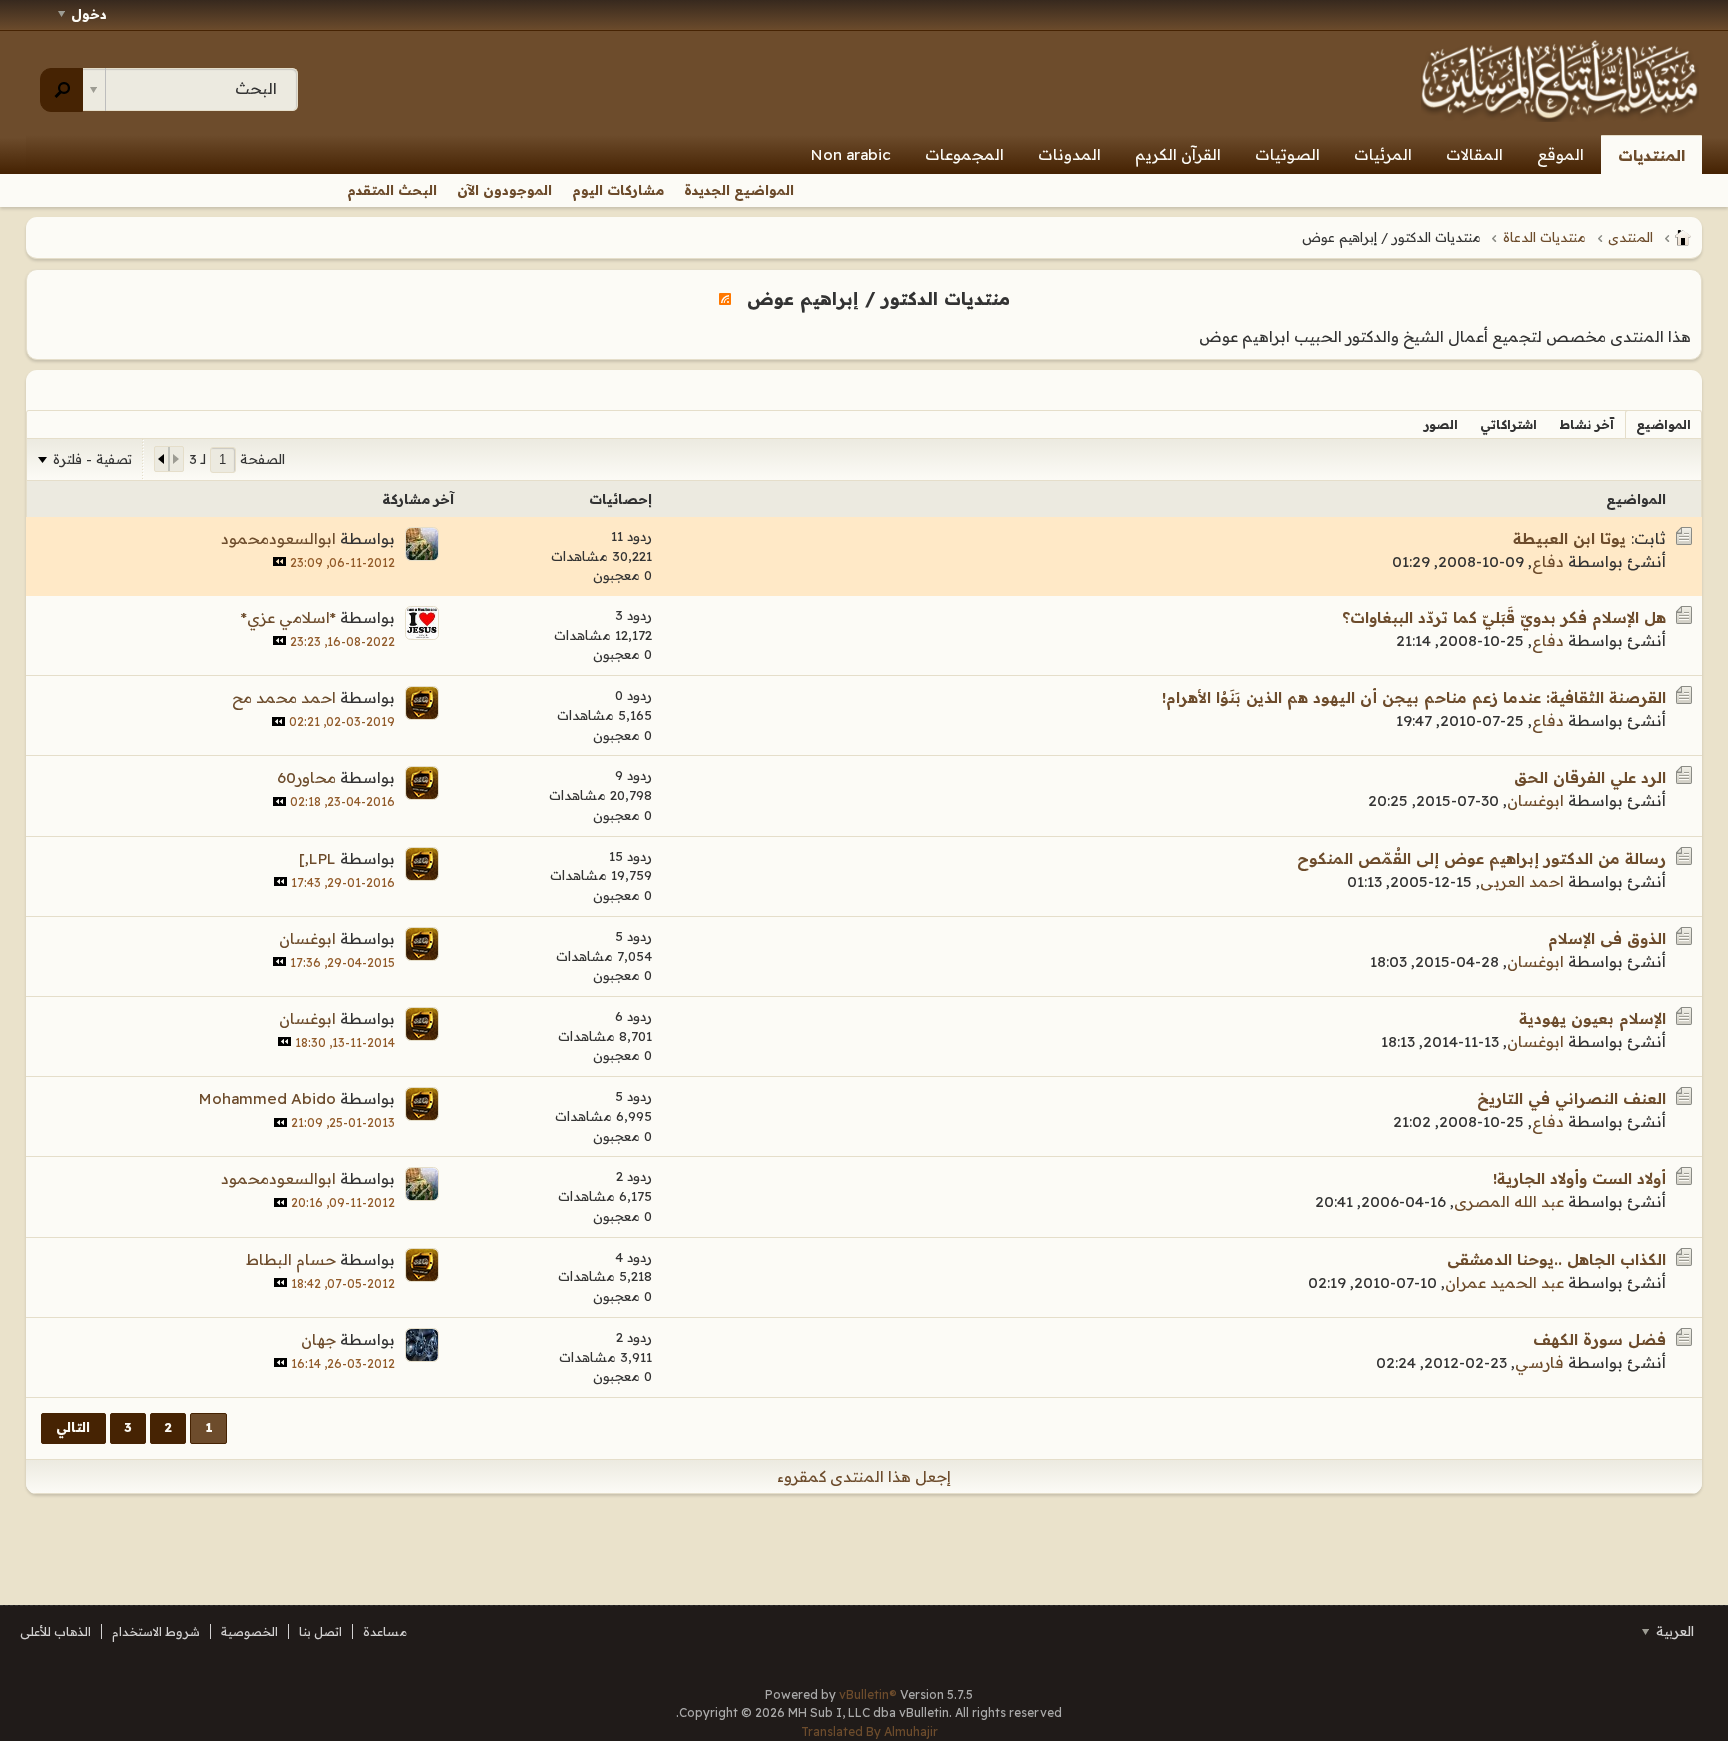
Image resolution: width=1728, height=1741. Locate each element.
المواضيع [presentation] (1663, 424)
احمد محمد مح (284, 697)
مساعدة (385, 1631)
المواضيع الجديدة (739, 190)
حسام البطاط (291, 1259)
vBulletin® (868, 1694)
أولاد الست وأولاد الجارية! (1579, 1178)
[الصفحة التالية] (162, 459)
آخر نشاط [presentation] (1586, 424)
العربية (1673, 1631)
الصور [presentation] (1441, 424)
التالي (73, 1427)
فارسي (1539, 1362)
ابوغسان (1535, 800)
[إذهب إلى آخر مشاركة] (279, 561)
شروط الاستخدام (156, 1631)
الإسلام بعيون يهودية (1592, 1018)
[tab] (1663, 424)
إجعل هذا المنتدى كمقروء (864, 1476)
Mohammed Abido (267, 1098)
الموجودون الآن (504, 190)
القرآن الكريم (1178, 154)
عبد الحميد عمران (1504, 1282)
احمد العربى (1522, 881)
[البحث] (61, 90)
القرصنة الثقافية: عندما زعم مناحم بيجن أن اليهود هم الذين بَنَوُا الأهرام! (1414, 697)
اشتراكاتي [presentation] (1508, 424)
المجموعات (964, 154)
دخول (89, 14)
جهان (318, 1339)
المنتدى (1630, 237)
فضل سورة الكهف (1599, 1339)
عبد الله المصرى (1509, 1201)
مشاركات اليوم (618, 190)
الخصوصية (249, 1631)
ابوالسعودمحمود (278, 538)
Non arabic (851, 154)
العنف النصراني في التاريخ (1571, 1098)
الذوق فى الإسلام (1607, 938)
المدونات (1069, 154)
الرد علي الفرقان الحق (1590, 777)
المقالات (1474, 154)
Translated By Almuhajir (869, 1731)
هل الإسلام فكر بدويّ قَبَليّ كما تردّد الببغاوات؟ (1504, 617)
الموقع (1560, 154)
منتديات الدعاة (1544, 237)
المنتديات (1651, 155)
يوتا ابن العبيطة (1569, 538)
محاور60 (306, 777)
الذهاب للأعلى (55, 1631)
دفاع (1548, 561)
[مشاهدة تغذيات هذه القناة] (725, 298)
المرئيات (1383, 154)
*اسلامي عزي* (288, 617)
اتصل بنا (320, 1631)
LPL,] (317, 858)
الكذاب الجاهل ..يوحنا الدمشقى (1556, 1259)
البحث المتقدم (392, 190)
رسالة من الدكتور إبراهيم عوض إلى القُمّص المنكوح (1481, 858)
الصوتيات (1287, 154)
